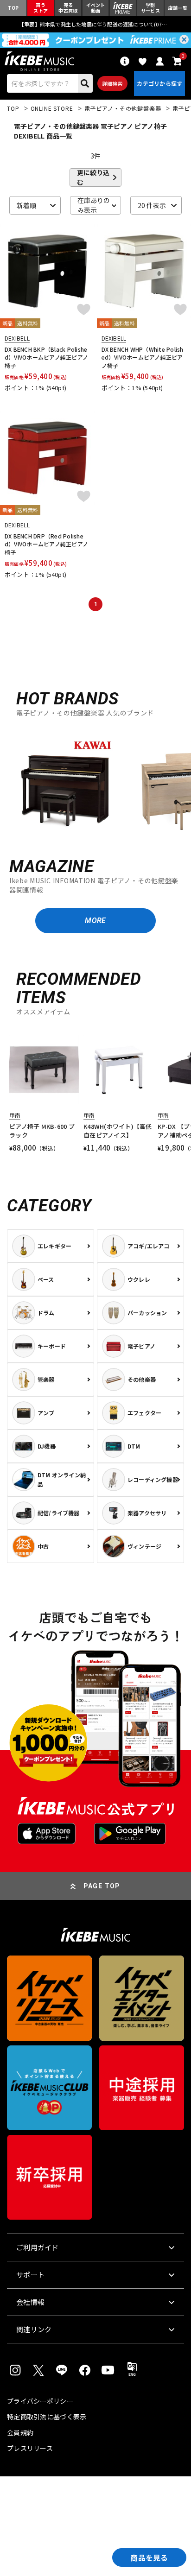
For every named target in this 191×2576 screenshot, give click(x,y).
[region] (95, 783)
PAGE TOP (102, 1886)
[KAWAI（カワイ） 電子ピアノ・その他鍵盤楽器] (65, 784)
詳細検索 (112, 83)
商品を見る (149, 2557)
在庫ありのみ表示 (94, 205)
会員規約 (20, 2432)
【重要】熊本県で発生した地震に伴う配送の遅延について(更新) (95, 24)
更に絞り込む (93, 177)
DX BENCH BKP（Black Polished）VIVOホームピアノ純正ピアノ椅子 (46, 357)
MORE (95, 921)
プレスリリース (30, 2448)
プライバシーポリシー (40, 2401)
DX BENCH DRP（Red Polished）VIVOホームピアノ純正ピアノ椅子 (46, 544)
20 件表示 (152, 205)
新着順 (26, 205)
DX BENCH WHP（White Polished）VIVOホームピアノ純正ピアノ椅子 (143, 357)
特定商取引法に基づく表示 (47, 2417)
